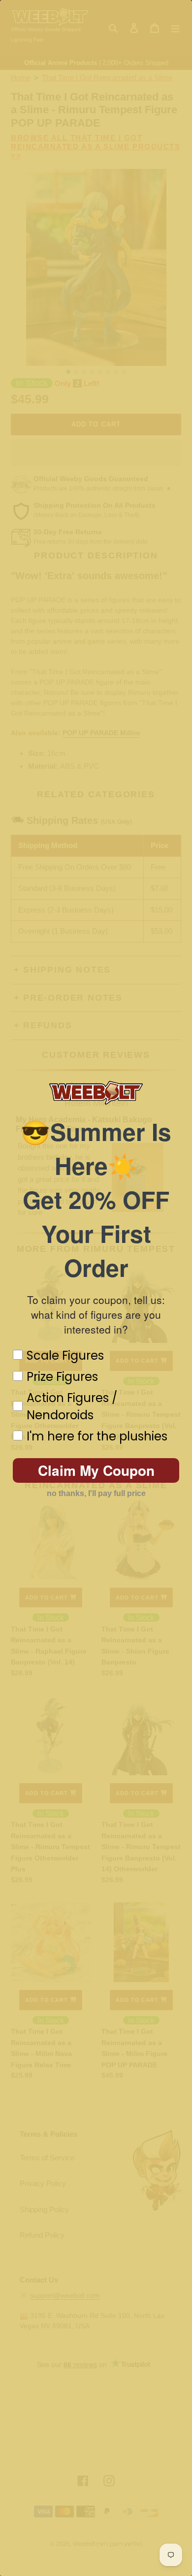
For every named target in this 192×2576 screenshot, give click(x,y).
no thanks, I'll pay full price (96, 1493)
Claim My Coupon (96, 1470)
